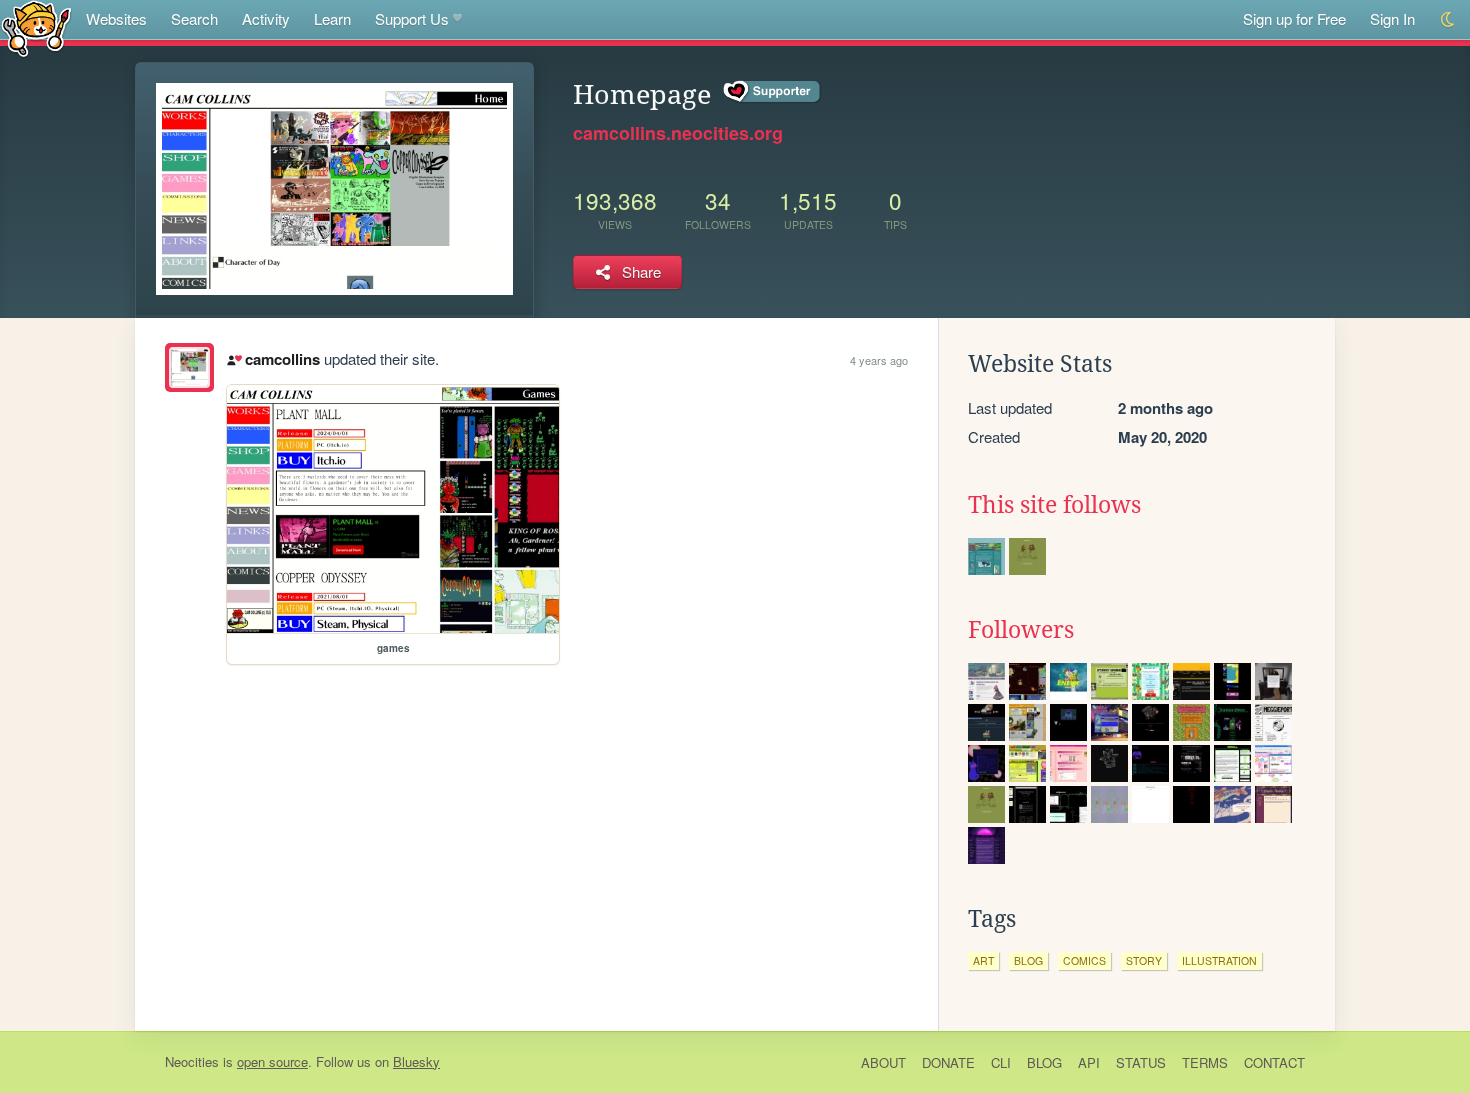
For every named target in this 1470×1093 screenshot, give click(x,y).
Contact (1274, 1062)
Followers (1021, 630)
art (983, 960)
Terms (1205, 1062)
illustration (1219, 960)
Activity (266, 18)
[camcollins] (189, 367)
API (1089, 1062)
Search (194, 18)
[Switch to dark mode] (1448, 19)
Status (1141, 1062)
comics (1084, 960)
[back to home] (36, 27)
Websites (116, 18)
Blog (1044, 1062)
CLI (1001, 1062)
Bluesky (416, 1061)
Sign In (1392, 18)
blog (1028, 960)
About (883, 1062)
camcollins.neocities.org (678, 133)
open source (272, 1061)
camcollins (282, 359)
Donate (948, 1062)
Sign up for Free (1294, 18)
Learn (332, 18)
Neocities (192, 1061)
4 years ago (879, 360)
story (1144, 960)
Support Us (412, 18)
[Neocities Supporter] (772, 92)
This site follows (1054, 505)
